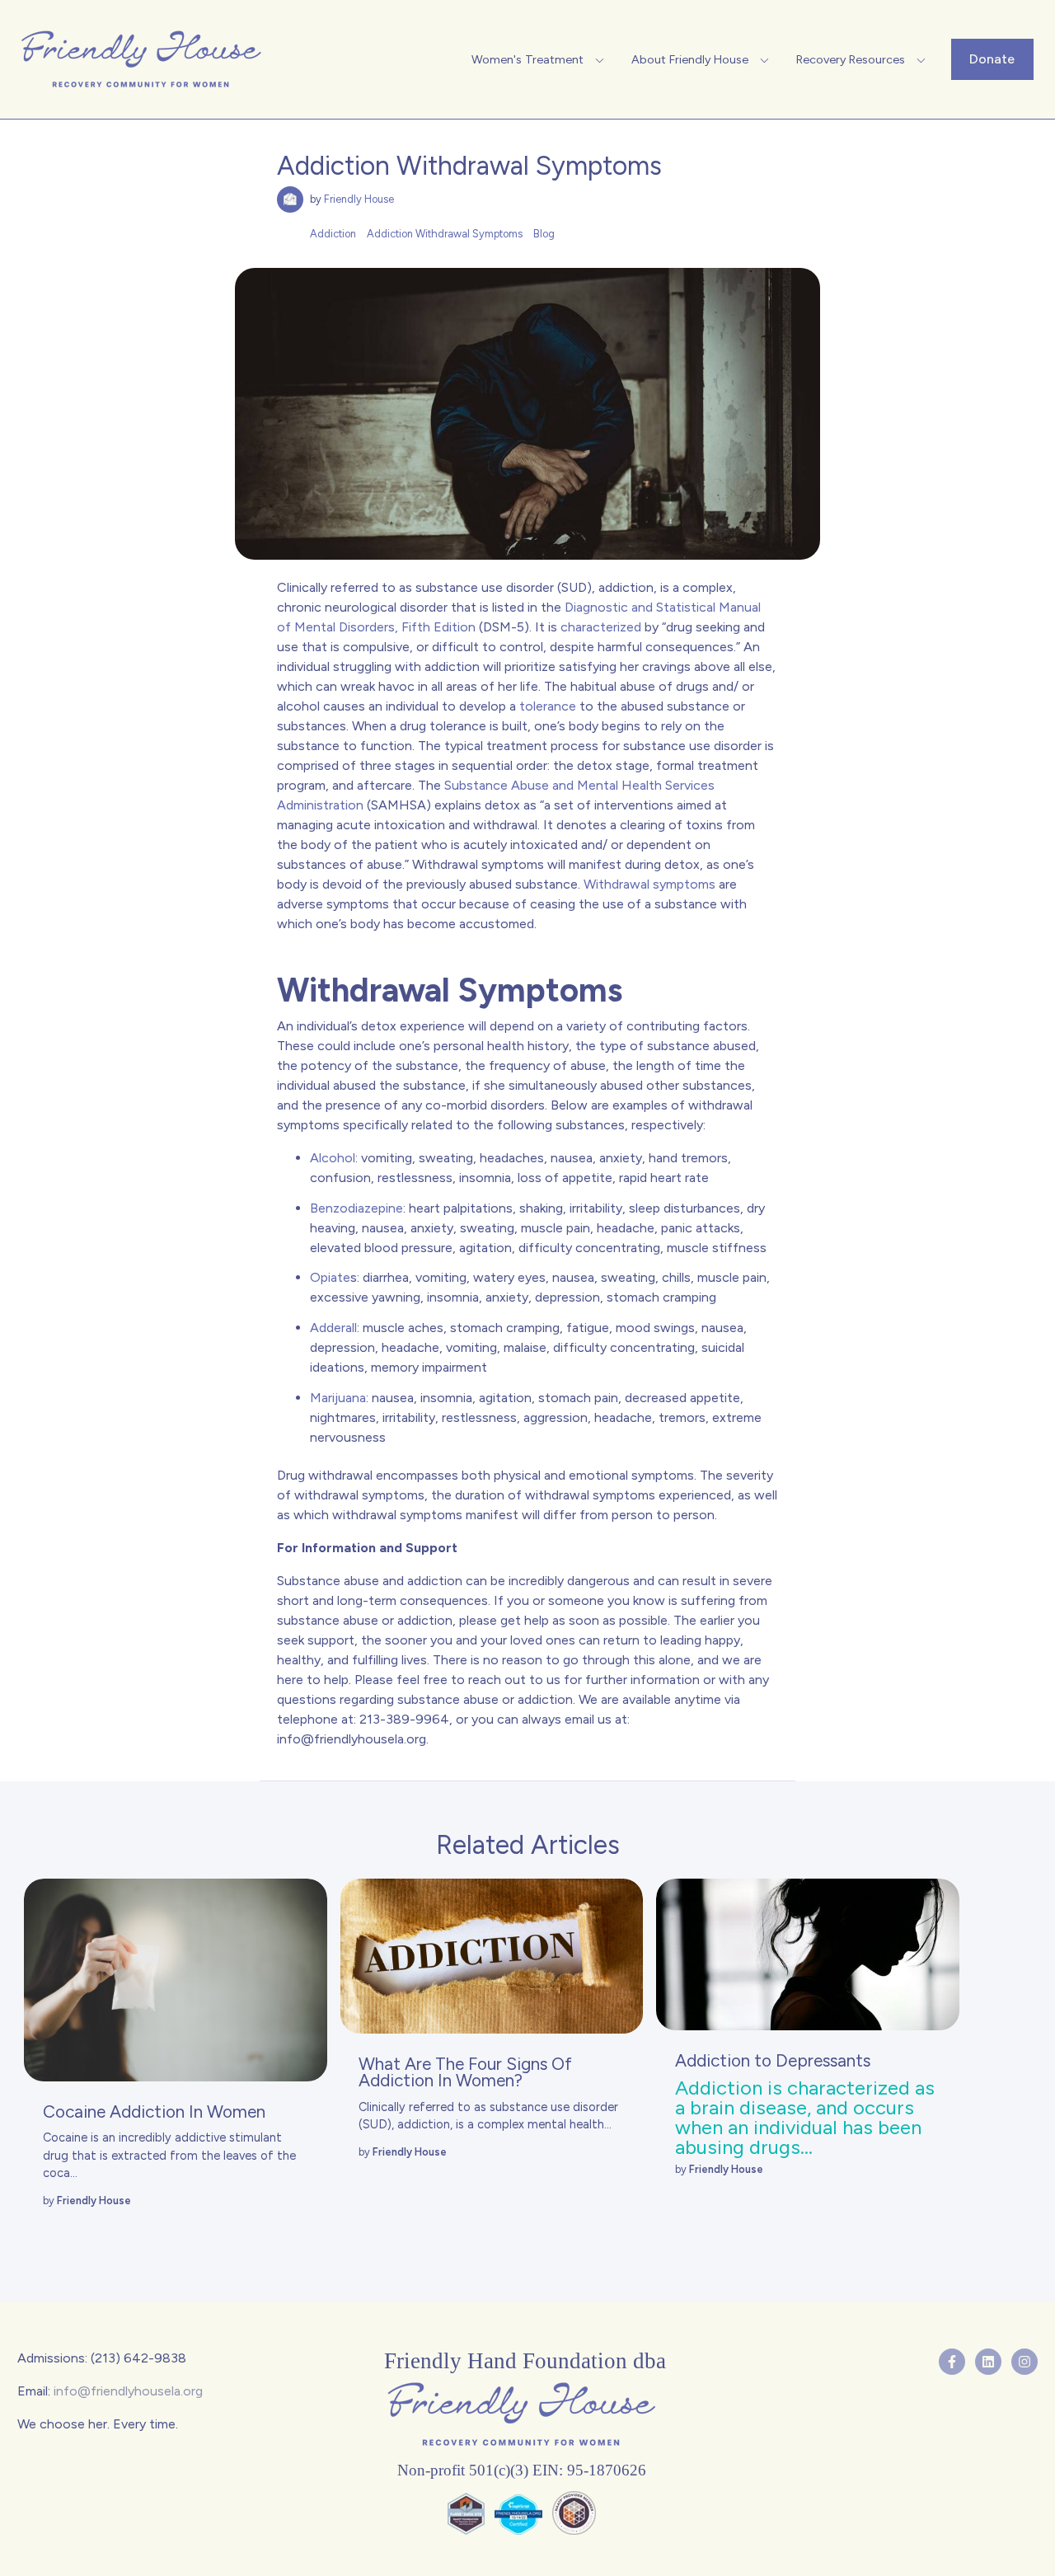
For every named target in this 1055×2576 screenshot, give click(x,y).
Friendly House (359, 199)
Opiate (330, 1277)
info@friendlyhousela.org (352, 1739)
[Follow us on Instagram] (1025, 2362)
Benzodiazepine (356, 1208)
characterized (601, 627)
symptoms (682, 884)
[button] (540, 59)
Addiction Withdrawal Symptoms (445, 234)
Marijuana (338, 1398)
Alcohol (333, 1158)
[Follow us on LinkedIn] (988, 2362)
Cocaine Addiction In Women (154, 2111)
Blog (544, 234)
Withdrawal (617, 884)
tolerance (548, 706)
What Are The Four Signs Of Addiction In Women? (465, 2072)
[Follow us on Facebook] (952, 2362)
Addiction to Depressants (773, 2060)
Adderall (333, 1328)
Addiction (333, 234)
